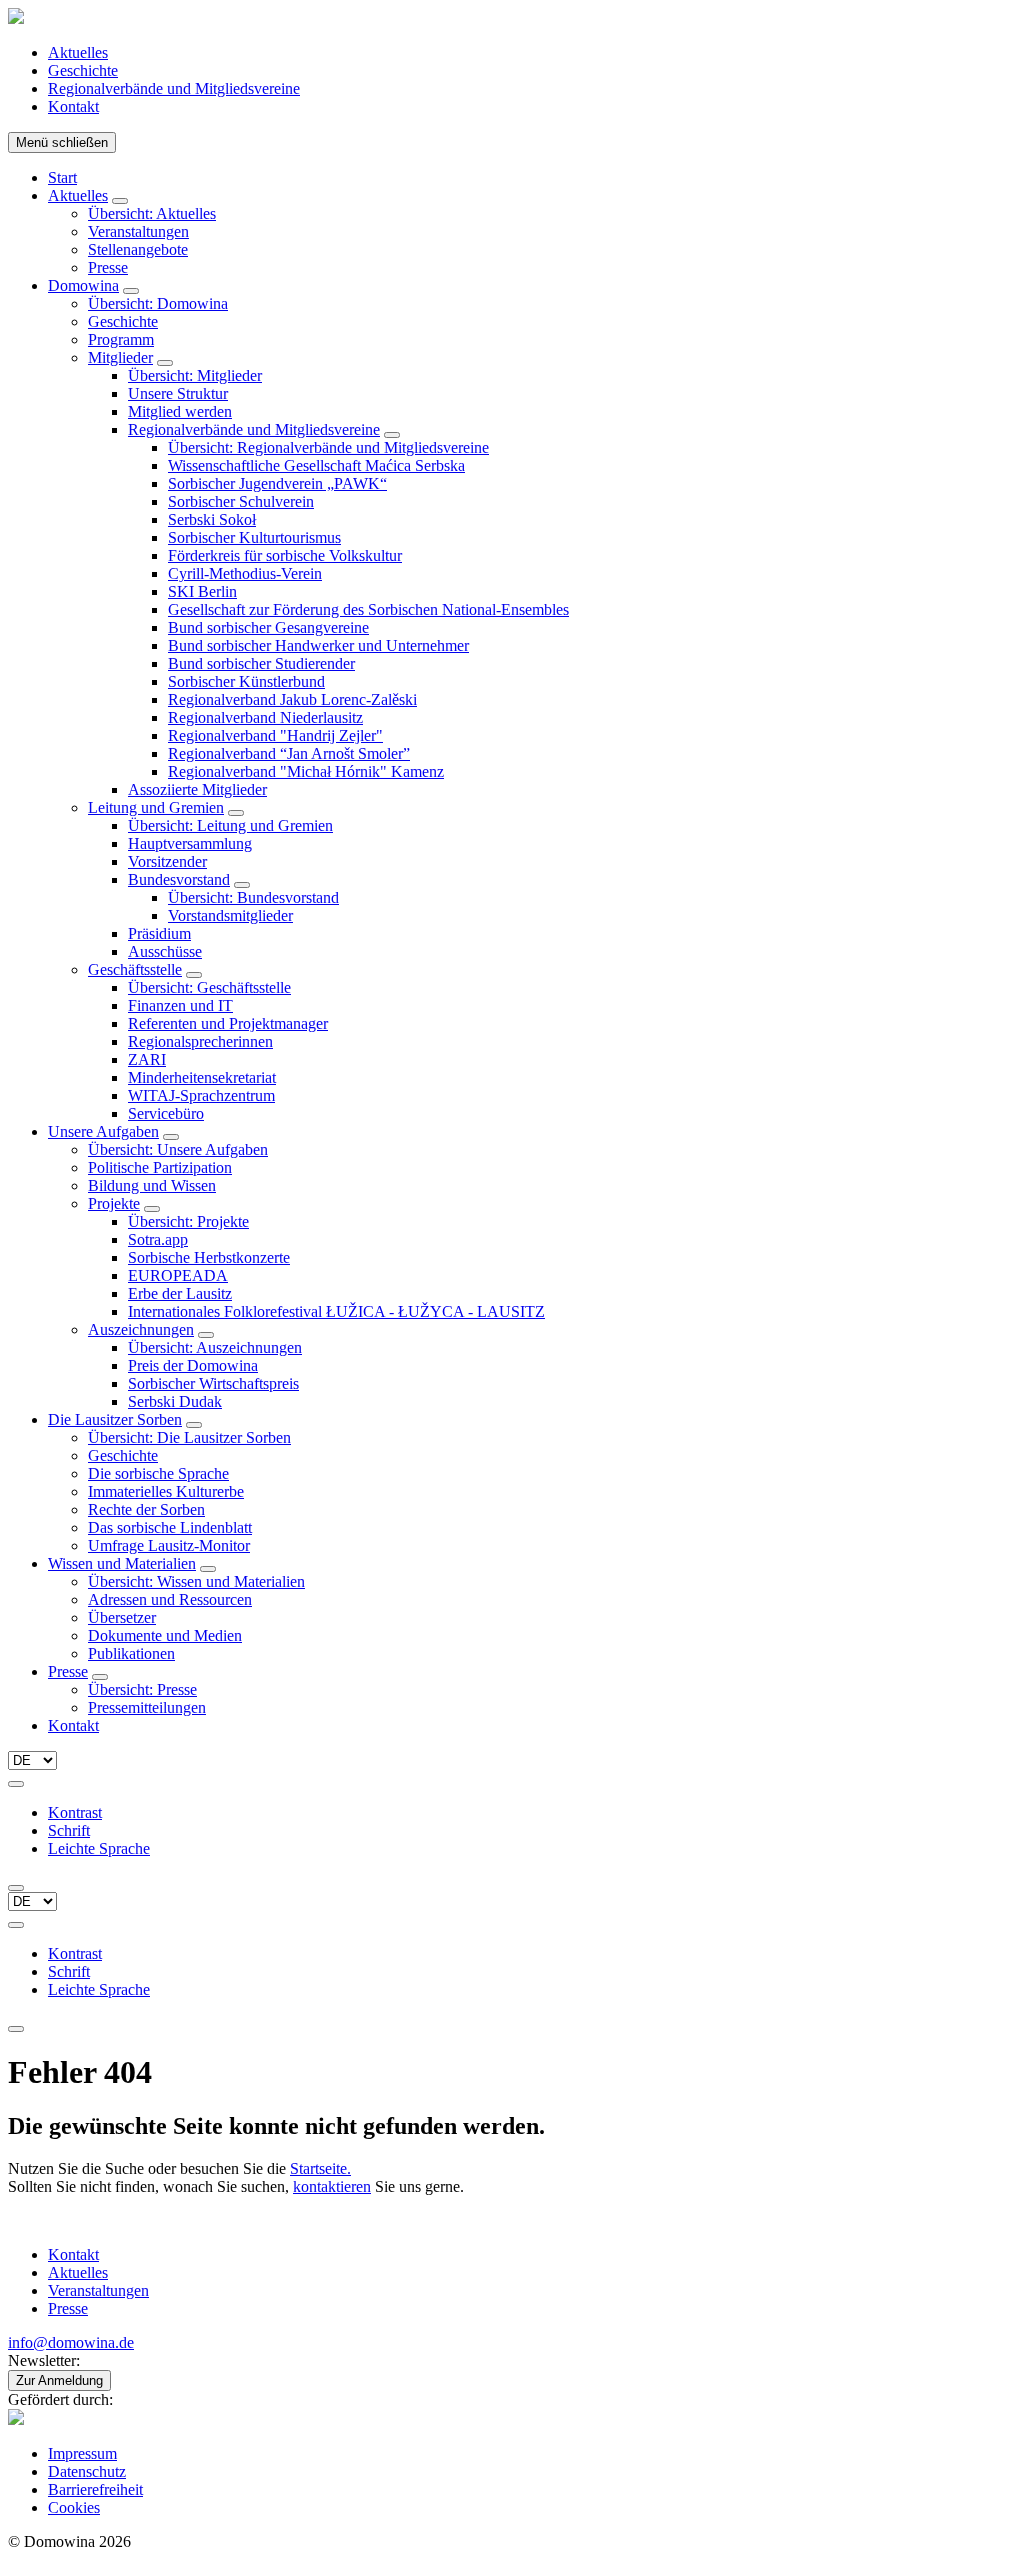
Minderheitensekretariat (202, 1077)
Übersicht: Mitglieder (195, 375)
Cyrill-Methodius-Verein (245, 573)
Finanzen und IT (180, 1005)
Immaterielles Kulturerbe (166, 1491)
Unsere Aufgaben (103, 1131)
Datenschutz (87, 2471)
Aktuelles (78, 52)
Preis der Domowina (193, 1365)
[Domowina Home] (16, 18)
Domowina (83, 285)
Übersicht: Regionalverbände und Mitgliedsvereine (328, 447)
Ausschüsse (165, 951)
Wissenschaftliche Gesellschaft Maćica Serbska (316, 465)
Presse (108, 267)
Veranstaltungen (138, 231)
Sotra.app (158, 1239)
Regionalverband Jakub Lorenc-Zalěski (292, 699)
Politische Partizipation (160, 1167)
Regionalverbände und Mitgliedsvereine (174, 88)
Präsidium (159, 933)
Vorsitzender (167, 861)
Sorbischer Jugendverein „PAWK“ (277, 483)
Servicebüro (166, 1113)
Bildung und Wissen (152, 1185)
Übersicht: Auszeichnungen (215, 1347)
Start (62, 177)
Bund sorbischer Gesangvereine (268, 627)
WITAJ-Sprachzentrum (201, 1095)
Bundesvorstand (179, 879)
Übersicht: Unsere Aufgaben (178, 1149)
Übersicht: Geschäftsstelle (209, 987)
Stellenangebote (138, 249)
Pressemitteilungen (147, 1707)
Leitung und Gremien (156, 807)
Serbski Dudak (175, 1401)
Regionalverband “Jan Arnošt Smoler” (289, 753)
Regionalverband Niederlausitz (265, 717)
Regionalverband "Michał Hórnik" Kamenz (306, 771)
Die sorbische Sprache (158, 1473)
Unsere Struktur (178, 393)
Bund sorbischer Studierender (261, 663)
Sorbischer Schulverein (241, 501)
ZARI (147, 1059)
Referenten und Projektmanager (228, 1023)
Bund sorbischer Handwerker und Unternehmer (318, 645)
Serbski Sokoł (212, 519)
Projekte (114, 1203)
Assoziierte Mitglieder (197, 789)
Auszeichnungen (141, 1329)
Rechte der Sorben (146, 1509)
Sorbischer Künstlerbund (246, 681)
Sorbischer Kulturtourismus (254, 537)
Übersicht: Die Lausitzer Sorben (189, 1437)
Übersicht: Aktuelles (152, 213)
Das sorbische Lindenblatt (170, 1527)
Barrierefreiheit (95, 2489)
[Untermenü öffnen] (120, 201)
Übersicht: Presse (142, 1689)
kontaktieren (332, 2186)
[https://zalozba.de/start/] (16, 2419)
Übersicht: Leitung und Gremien (230, 825)
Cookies (74, 2507)
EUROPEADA (178, 1275)
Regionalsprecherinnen (200, 1041)
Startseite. (320, 2168)
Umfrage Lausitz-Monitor (169, 1545)
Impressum (82, 2453)
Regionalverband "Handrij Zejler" (275, 735)
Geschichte (83, 70)
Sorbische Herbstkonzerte (209, 1257)
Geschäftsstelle (135, 969)
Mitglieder (120, 357)
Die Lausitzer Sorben (115, 1419)
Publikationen (131, 1653)
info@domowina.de (71, 2342)
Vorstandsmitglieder (230, 915)
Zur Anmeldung (59, 2380)
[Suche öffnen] (16, 1888)
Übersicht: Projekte (188, 1221)
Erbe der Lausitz (180, 1293)
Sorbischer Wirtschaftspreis (213, 1383)
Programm (121, 339)
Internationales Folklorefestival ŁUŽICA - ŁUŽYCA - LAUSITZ (336, 1311)
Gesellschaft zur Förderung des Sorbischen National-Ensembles (368, 609)
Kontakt (73, 106)
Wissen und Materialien (122, 1563)
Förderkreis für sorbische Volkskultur (285, 555)
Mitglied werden (180, 411)
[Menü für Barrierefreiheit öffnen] (16, 1784)
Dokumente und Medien (165, 1635)
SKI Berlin (202, 591)
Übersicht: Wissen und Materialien (196, 1581)
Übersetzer (122, 1617)
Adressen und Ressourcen (170, 1599)
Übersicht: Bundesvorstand (253, 897)
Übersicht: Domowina (158, 303)
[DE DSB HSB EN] (32, 1759)
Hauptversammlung (190, 843)
